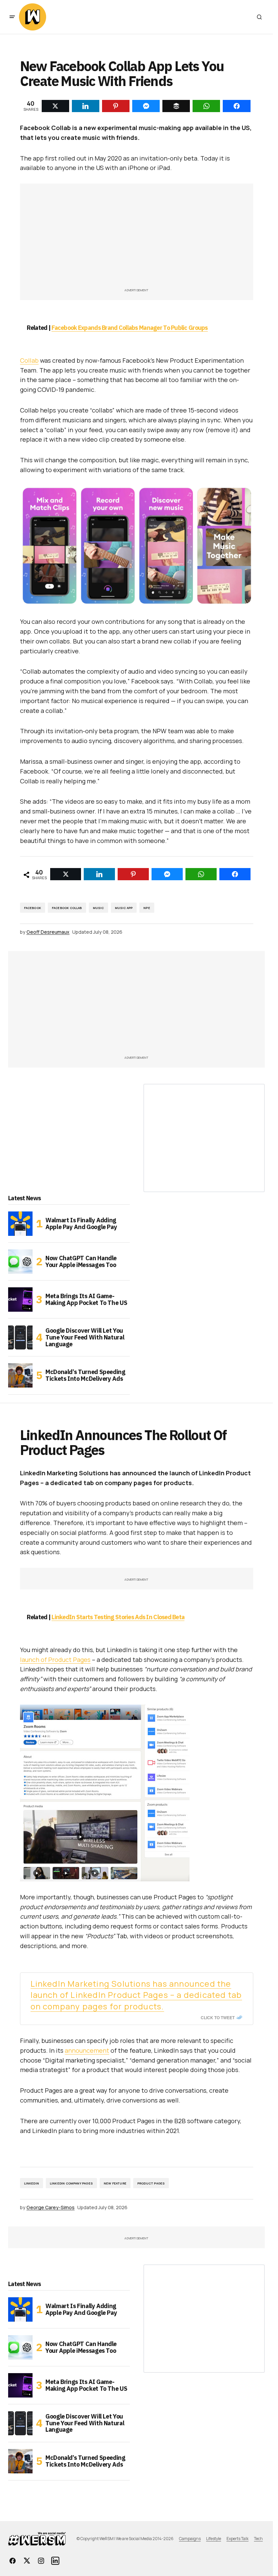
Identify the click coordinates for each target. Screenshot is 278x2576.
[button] (12, 17)
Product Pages (151, 2183)
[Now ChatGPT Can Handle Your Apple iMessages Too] (20, 1262)
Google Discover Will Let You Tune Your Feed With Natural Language (85, 1337)
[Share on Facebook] (235, 874)
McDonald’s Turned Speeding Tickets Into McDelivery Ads (85, 1375)
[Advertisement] (137, 239)
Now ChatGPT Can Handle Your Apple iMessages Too (81, 1261)
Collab (29, 360)
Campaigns (190, 2539)
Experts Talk (237, 2539)
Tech (258, 2539)
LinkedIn (32, 2183)
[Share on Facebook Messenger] (167, 874)
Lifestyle (214, 2539)
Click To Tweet (218, 2018)
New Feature (115, 2183)
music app (124, 908)
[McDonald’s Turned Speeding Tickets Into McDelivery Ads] (20, 1375)
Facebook (33, 908)
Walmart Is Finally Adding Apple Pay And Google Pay (81, 1223)
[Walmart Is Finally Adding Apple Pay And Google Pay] (20, 1224)
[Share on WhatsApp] (201, 874)
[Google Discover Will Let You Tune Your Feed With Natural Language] (20, 1337)
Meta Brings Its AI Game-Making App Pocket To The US (86, 1299)
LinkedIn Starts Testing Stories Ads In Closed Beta (118, 1617)
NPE (147, 908)
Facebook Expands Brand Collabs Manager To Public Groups (130, 328)
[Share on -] (55, 106)
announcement (87, 2050)
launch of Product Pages (55, 1660)
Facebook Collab (67, 908)
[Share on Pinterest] (133, 874)
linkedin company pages (71, 2183)
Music (98, 908)
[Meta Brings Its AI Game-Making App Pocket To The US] (20, 1300)
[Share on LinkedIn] (99, 874)
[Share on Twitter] (66, 874)
